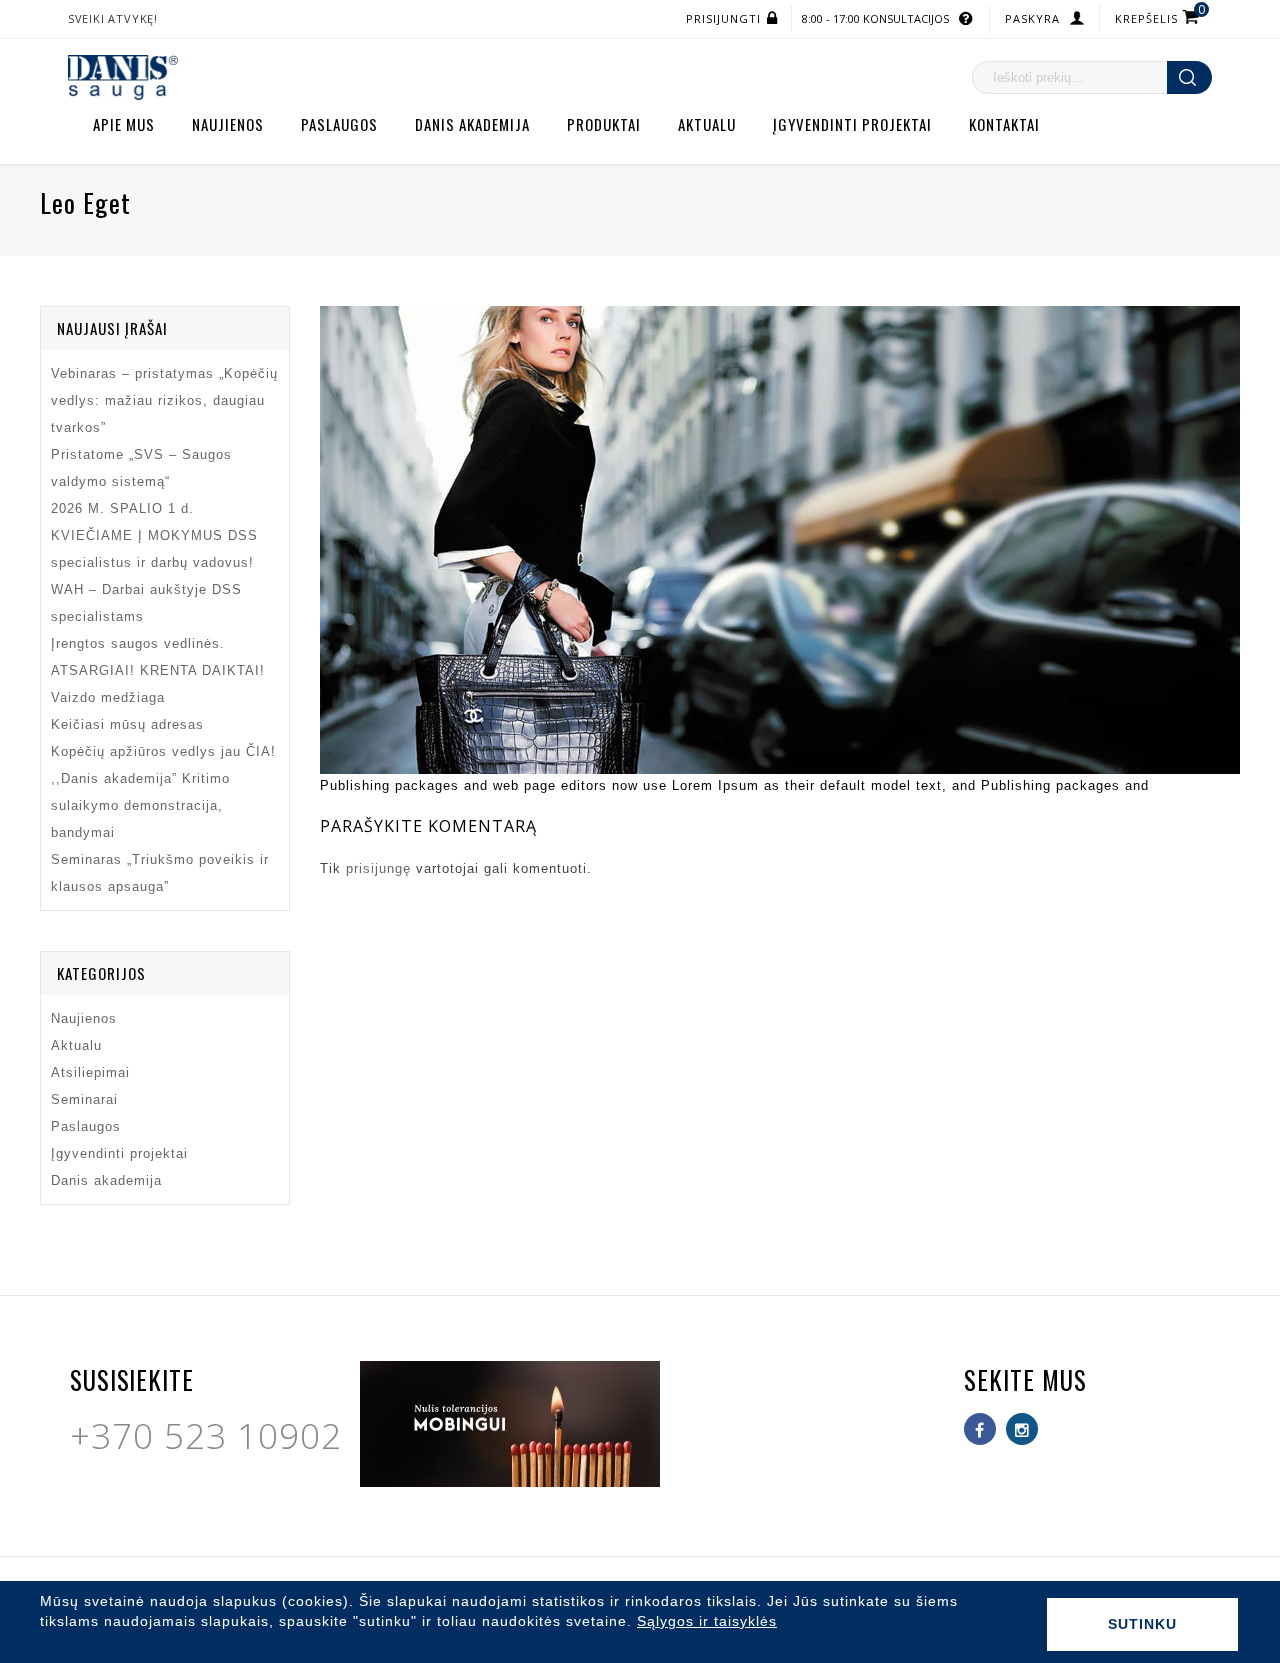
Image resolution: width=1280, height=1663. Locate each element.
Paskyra (1032, 18)
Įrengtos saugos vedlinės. (138, 643)
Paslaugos (339, 124)
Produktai (604, 124)
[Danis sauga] (123, 76)
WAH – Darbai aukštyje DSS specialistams (146, 603)
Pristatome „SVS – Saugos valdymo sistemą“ (141, 468)
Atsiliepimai (90, 1072)
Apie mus (124, 124)
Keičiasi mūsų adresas (127, 724)
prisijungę (378, 868)
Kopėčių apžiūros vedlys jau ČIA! (163, 751)
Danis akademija (472, 124)
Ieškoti (1189, 77)
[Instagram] (1022, 1429)
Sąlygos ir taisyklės (707, 1621)
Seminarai (84, 1099)
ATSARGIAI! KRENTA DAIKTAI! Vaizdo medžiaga (158, 684)
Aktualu (707, 124)
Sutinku (1142, 1624)
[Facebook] (980, 1429)
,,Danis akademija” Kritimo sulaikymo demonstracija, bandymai (140, 805)
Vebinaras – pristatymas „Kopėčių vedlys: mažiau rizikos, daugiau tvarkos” (164, 400)
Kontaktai (1004, 124)
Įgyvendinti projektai (852, 124)
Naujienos (228, 124)
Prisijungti (723, 18)
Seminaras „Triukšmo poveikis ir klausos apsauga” (160, 873)
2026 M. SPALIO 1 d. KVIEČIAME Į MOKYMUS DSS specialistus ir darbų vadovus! (154, 535)
